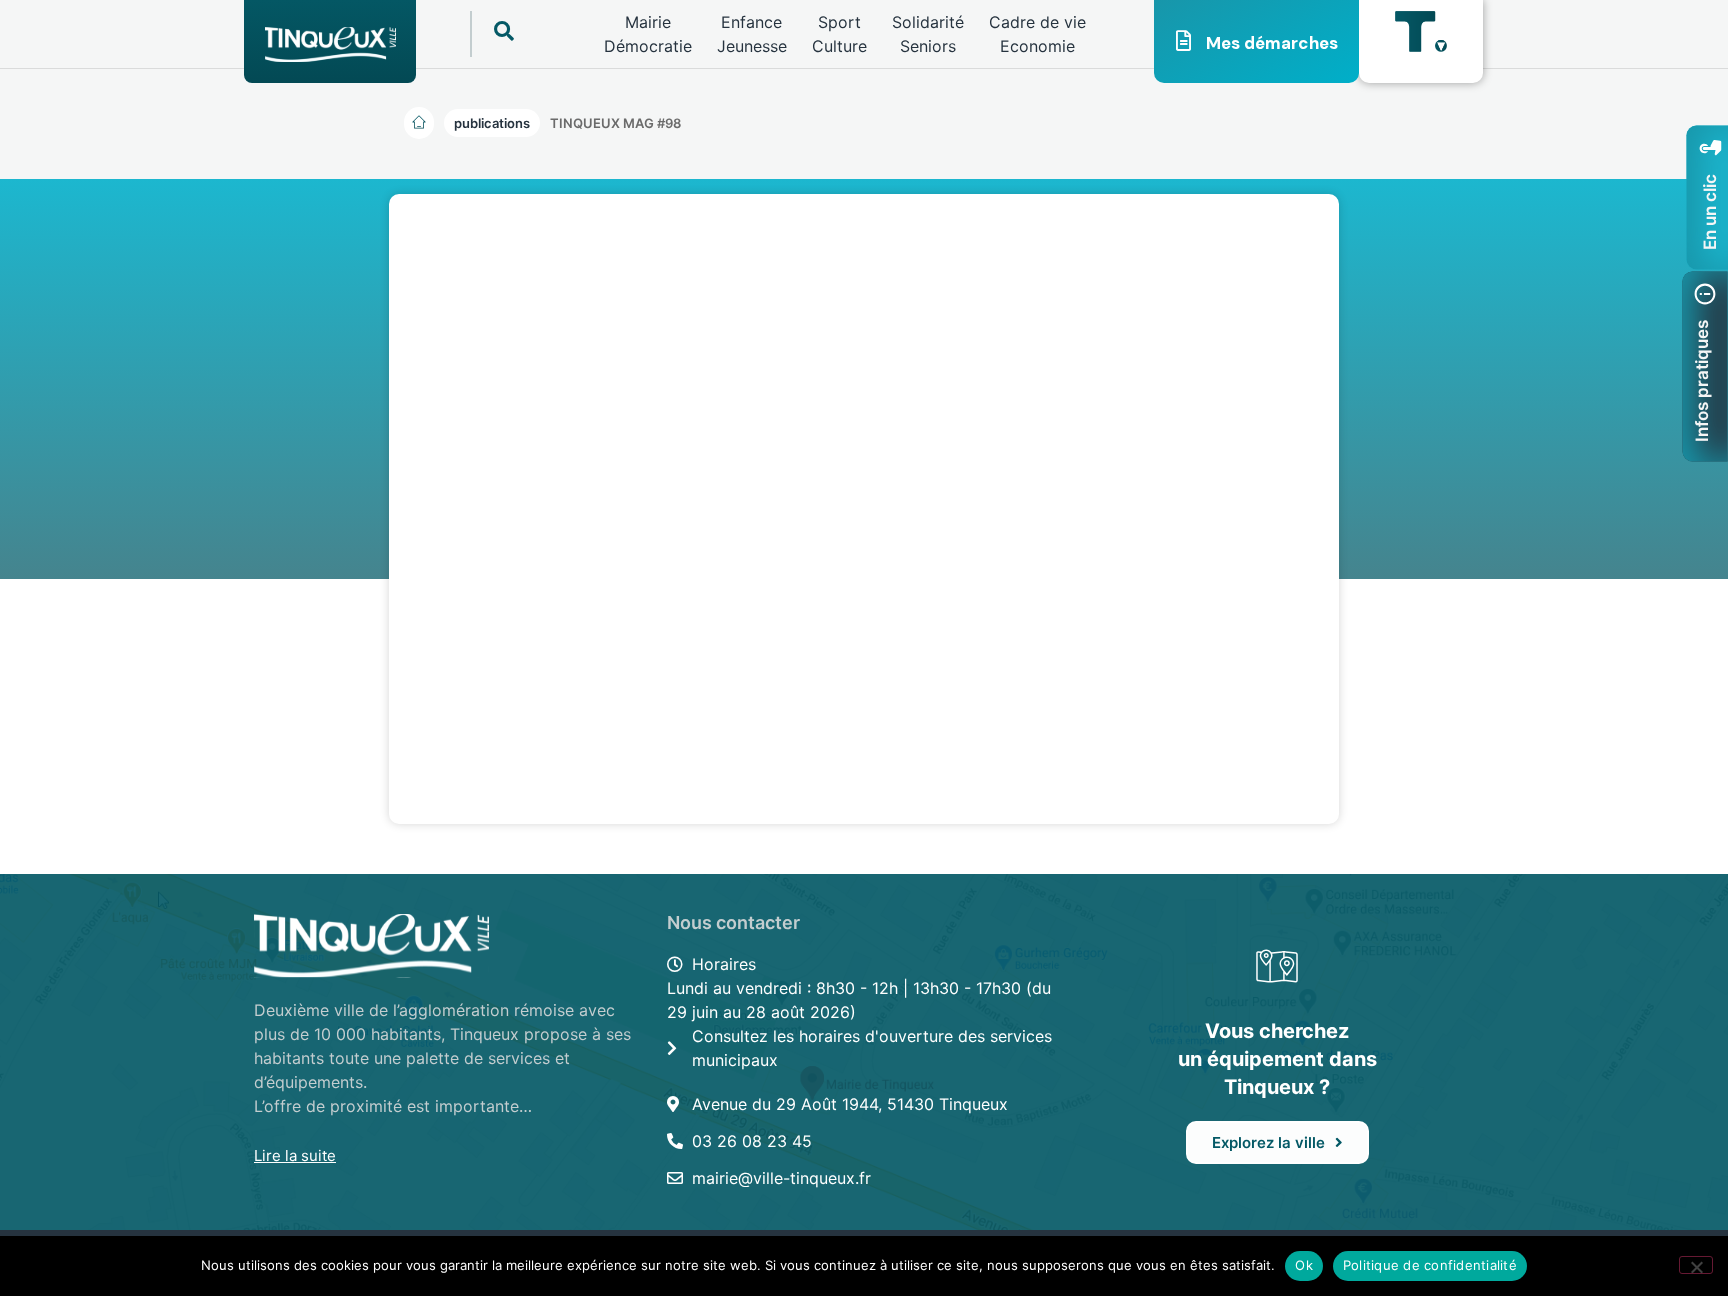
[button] (615, 123)
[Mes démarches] (1184, 41)
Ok (1304, 1265)
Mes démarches (1272, 43)
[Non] (1696, 1265)
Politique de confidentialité (1430, 1265)
